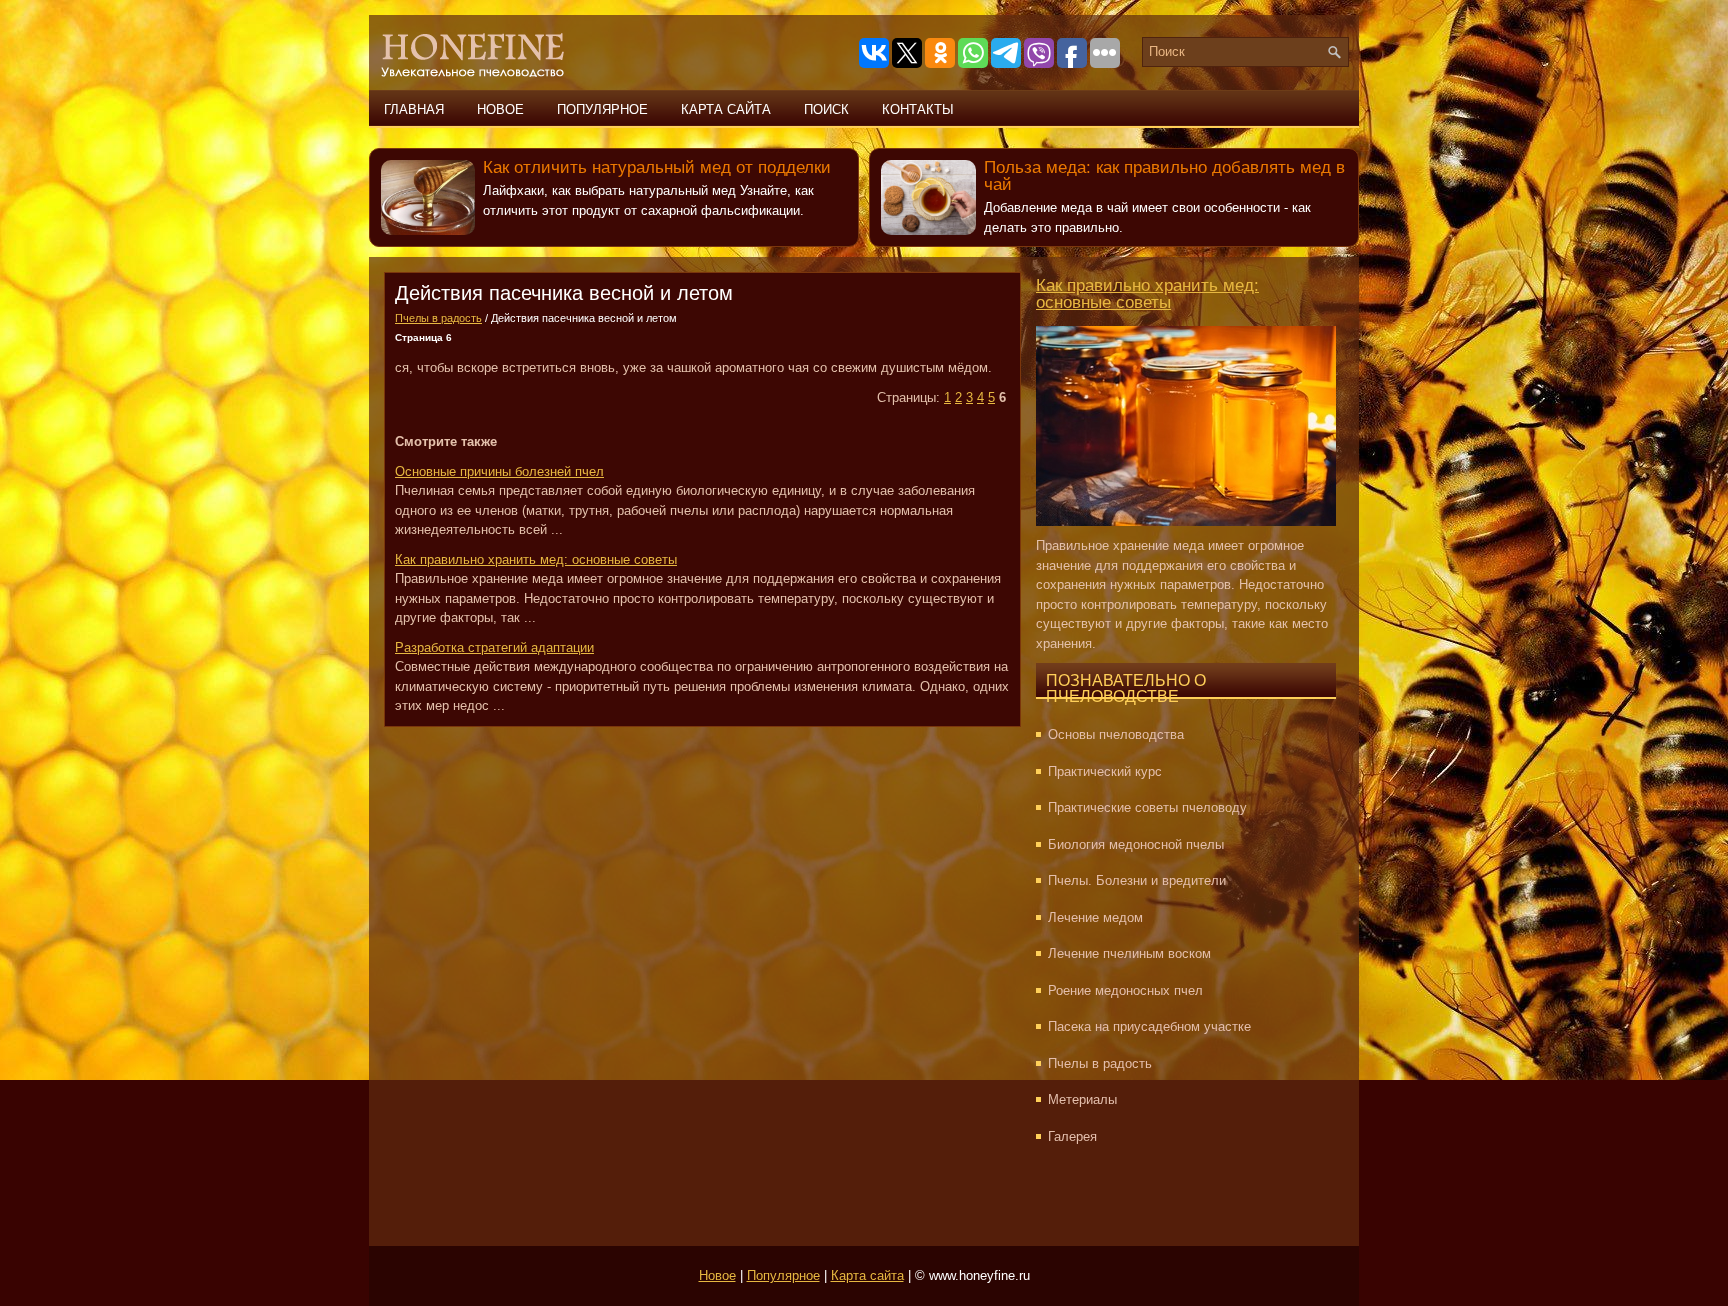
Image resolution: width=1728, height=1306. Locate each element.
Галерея (1072, 1136)
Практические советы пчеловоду (1147, 807)
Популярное (602, 109)
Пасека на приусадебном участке (1149, 1026)
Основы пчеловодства (1116, 734)
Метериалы (1082, 1099)
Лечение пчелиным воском (1129, 953)
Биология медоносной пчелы (1136, 844)
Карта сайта (726, 109)
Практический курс (1105, 771)
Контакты (918, 109)
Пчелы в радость (438, 318)
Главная (414, 109)
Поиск (826, 109)
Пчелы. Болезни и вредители (1137, 880)
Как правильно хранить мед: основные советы (1147, 294)
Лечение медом (1095, 917)
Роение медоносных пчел (1125, 990)
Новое (500, 109)
